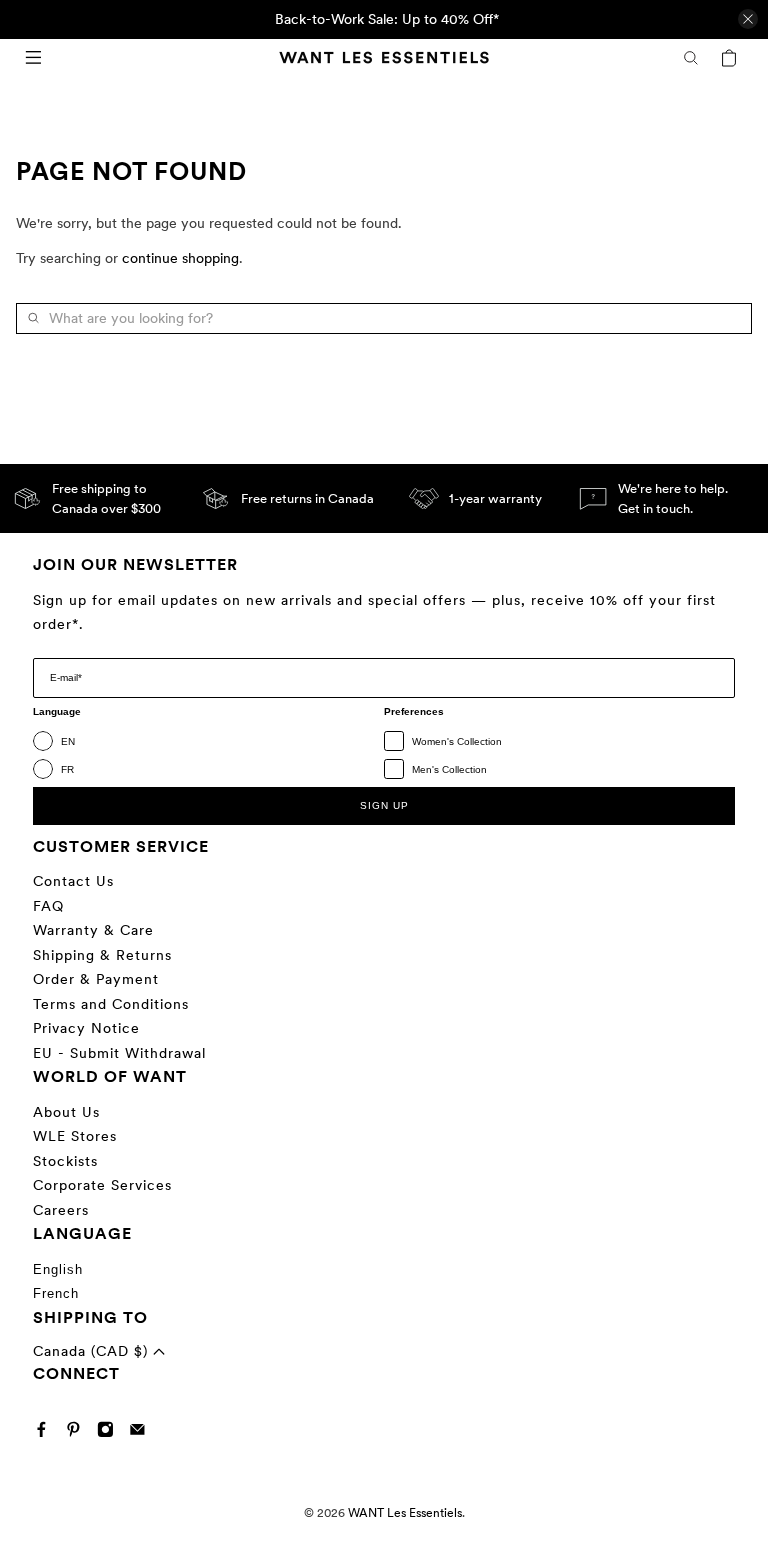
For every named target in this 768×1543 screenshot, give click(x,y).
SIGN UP (384, 805)
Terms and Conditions (111, 1004)
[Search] (691, 58)
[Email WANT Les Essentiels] (142, 1433)
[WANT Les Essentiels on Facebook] (46, 1433)
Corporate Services (102, 1185)
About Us (66, 1112)
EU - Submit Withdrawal (119, 1053)
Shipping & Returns (102, 955)
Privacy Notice (86, 1028)
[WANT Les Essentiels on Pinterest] (78, 1433)
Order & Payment (96, 979)
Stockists (65, 1161)
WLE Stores (75, 1136)
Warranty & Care (93, 930)
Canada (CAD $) (93, 1351)
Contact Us (73, 881)
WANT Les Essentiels (405, 1513)
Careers (61, 1210)
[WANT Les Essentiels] (384, 57)
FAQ (48, 906)
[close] (748, 19)
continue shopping (180, 258)
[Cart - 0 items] (729, 58)
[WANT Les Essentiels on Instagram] (110, 1433)
